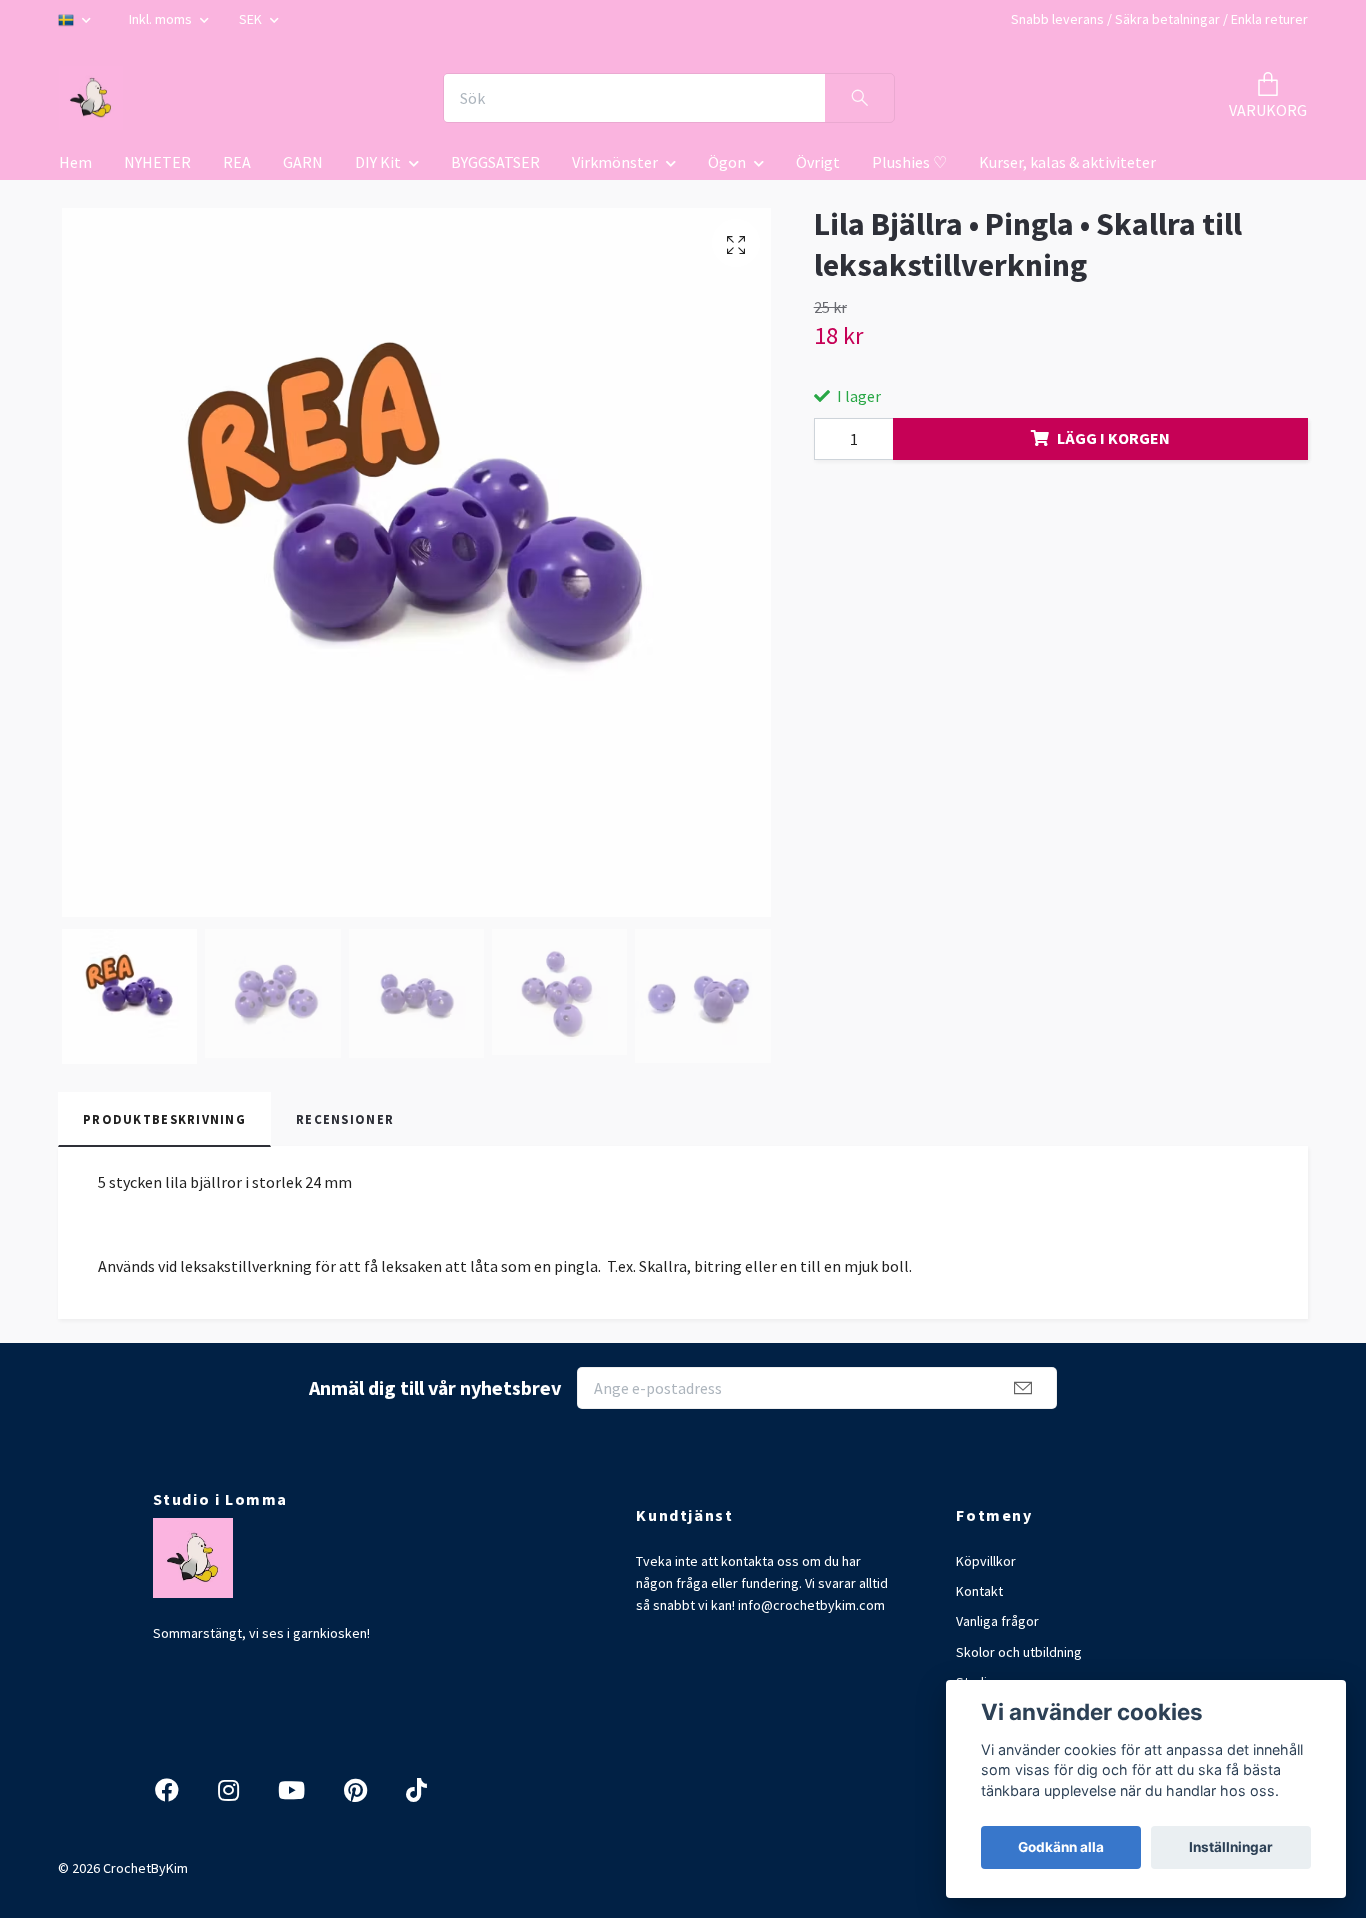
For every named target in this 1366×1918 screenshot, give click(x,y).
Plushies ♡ (909, 162)
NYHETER (157, 162)
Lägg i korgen (1113, 438)
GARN (303, 162)
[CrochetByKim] (91, 98)
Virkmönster (615, 162)
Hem (75, 162)
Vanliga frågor (997, 1621)
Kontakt (979, 1591)
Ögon (727, 162)
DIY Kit (378, 162)
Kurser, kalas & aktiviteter (1067, 162)
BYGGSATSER (495, 162)
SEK (252, 19)
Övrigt (818, 162)
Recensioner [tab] (345, 1119)
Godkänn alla (1061, 1847)
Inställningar (1231, 1847)
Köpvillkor (986, 1561)
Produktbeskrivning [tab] (164, 1119)
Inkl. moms (162, 19)
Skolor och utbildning (1019, 1652)
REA (237, 162)
